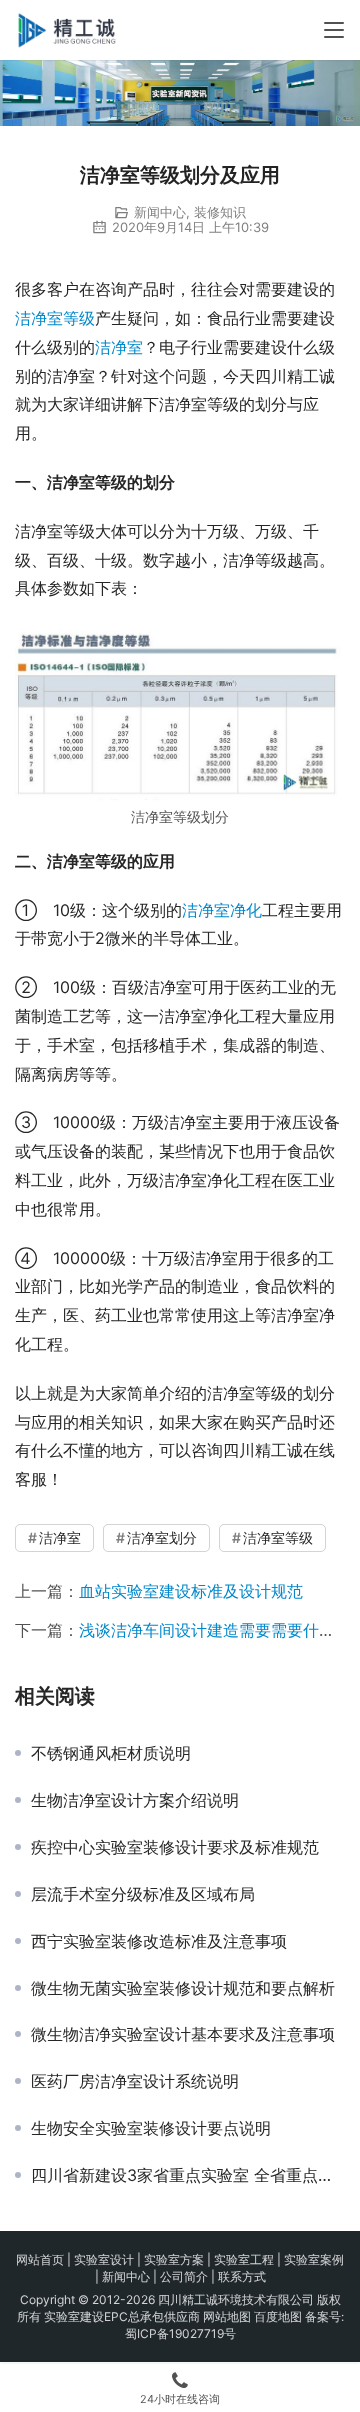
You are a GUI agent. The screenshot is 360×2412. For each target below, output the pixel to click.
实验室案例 (314, 2259)
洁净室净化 (222, 910)
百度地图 (278, 2316)
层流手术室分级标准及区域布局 (143, 1894)
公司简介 (184, 2276)
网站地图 (227, 2316)
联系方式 (242, 2276)
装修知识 (220, 212)
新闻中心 (160, 212)
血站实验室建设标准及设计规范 (191, 1591)
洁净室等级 (55, 318)
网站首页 (40, 2259)
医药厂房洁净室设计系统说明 (135, 2081)
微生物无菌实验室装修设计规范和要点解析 (183, 1988)
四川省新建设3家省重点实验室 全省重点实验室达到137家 (188, 2175)
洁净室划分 (162, 1537)
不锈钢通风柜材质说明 (111, 1753)
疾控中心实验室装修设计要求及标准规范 (175, 1847)
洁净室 (119, 347)
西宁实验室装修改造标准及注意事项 (159, 1941)
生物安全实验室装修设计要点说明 (151, 2128)
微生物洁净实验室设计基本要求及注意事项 (183, 2034)
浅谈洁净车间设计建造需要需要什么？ (215, 1630)
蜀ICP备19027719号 (180, 2333)
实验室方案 (174, 2259)
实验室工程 (244, 2259)
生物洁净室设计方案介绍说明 (135, 1800)
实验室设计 (104, 2259)
